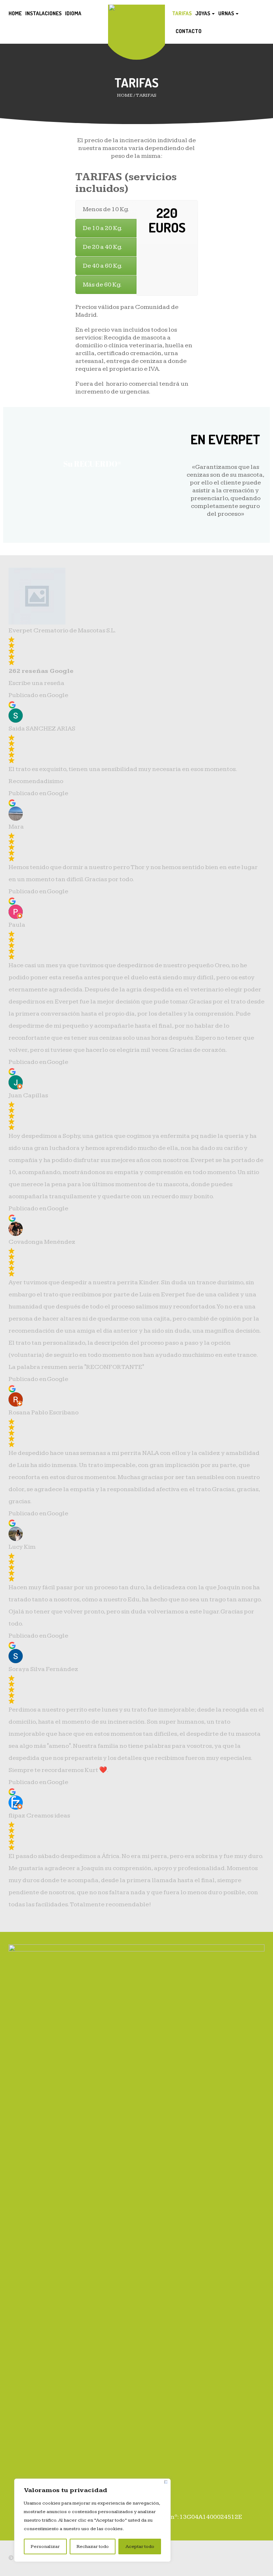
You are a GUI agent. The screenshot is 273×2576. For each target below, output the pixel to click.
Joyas (203, 13)
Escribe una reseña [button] (36, 683)
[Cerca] (166, 2482)
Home (15, 13)
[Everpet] (136, 9)
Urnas (227, 13)
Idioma (73, 13)
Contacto (189, 31)
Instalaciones (43, 13)
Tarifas (182, 13)
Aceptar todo (140, 2546)
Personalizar (45, 2546)
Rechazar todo (93, 2546)
